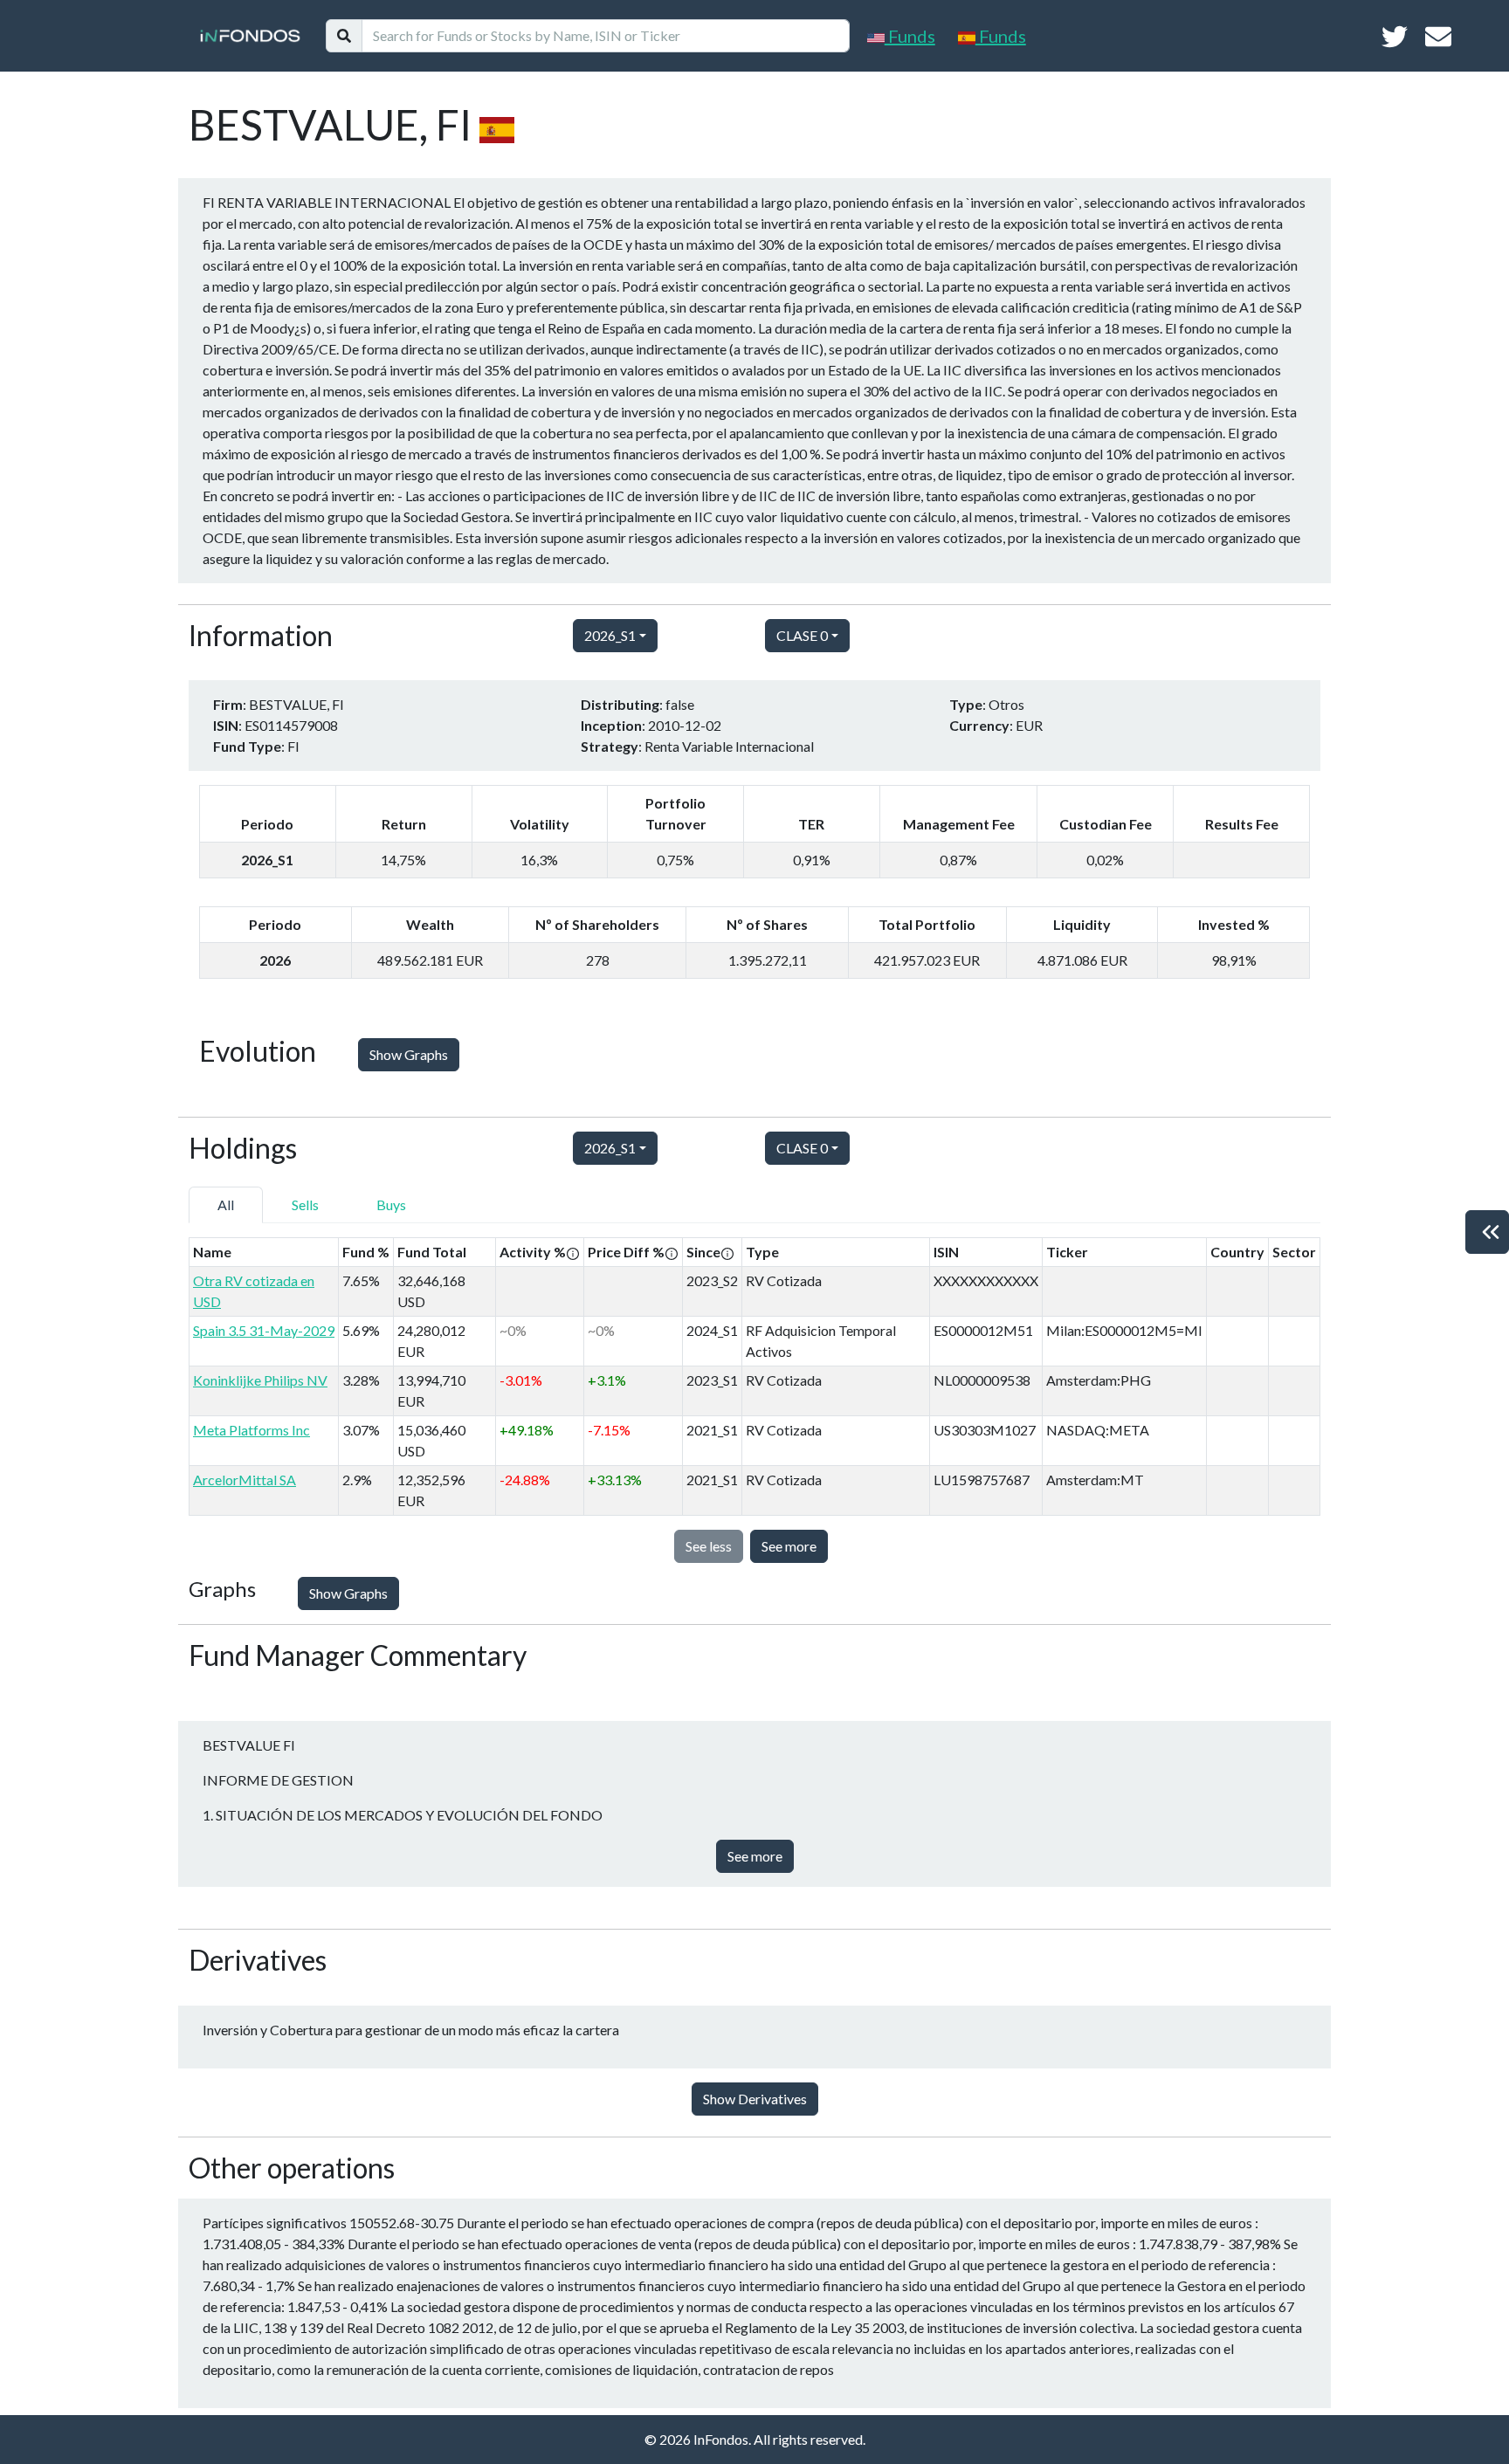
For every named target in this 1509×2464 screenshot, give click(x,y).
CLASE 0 (802, 635)
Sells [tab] (305, 1204)
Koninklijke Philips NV (260, 1380)
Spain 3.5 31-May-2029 (264, 1330)
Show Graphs (409, 1054)
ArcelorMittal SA (245, 1480)
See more (789, 1546)
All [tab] (226, 1204)
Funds (910, 36)
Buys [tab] (391, 1204)
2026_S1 (610, 635)
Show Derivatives (755, 2099)
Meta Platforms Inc (251, 1430)
